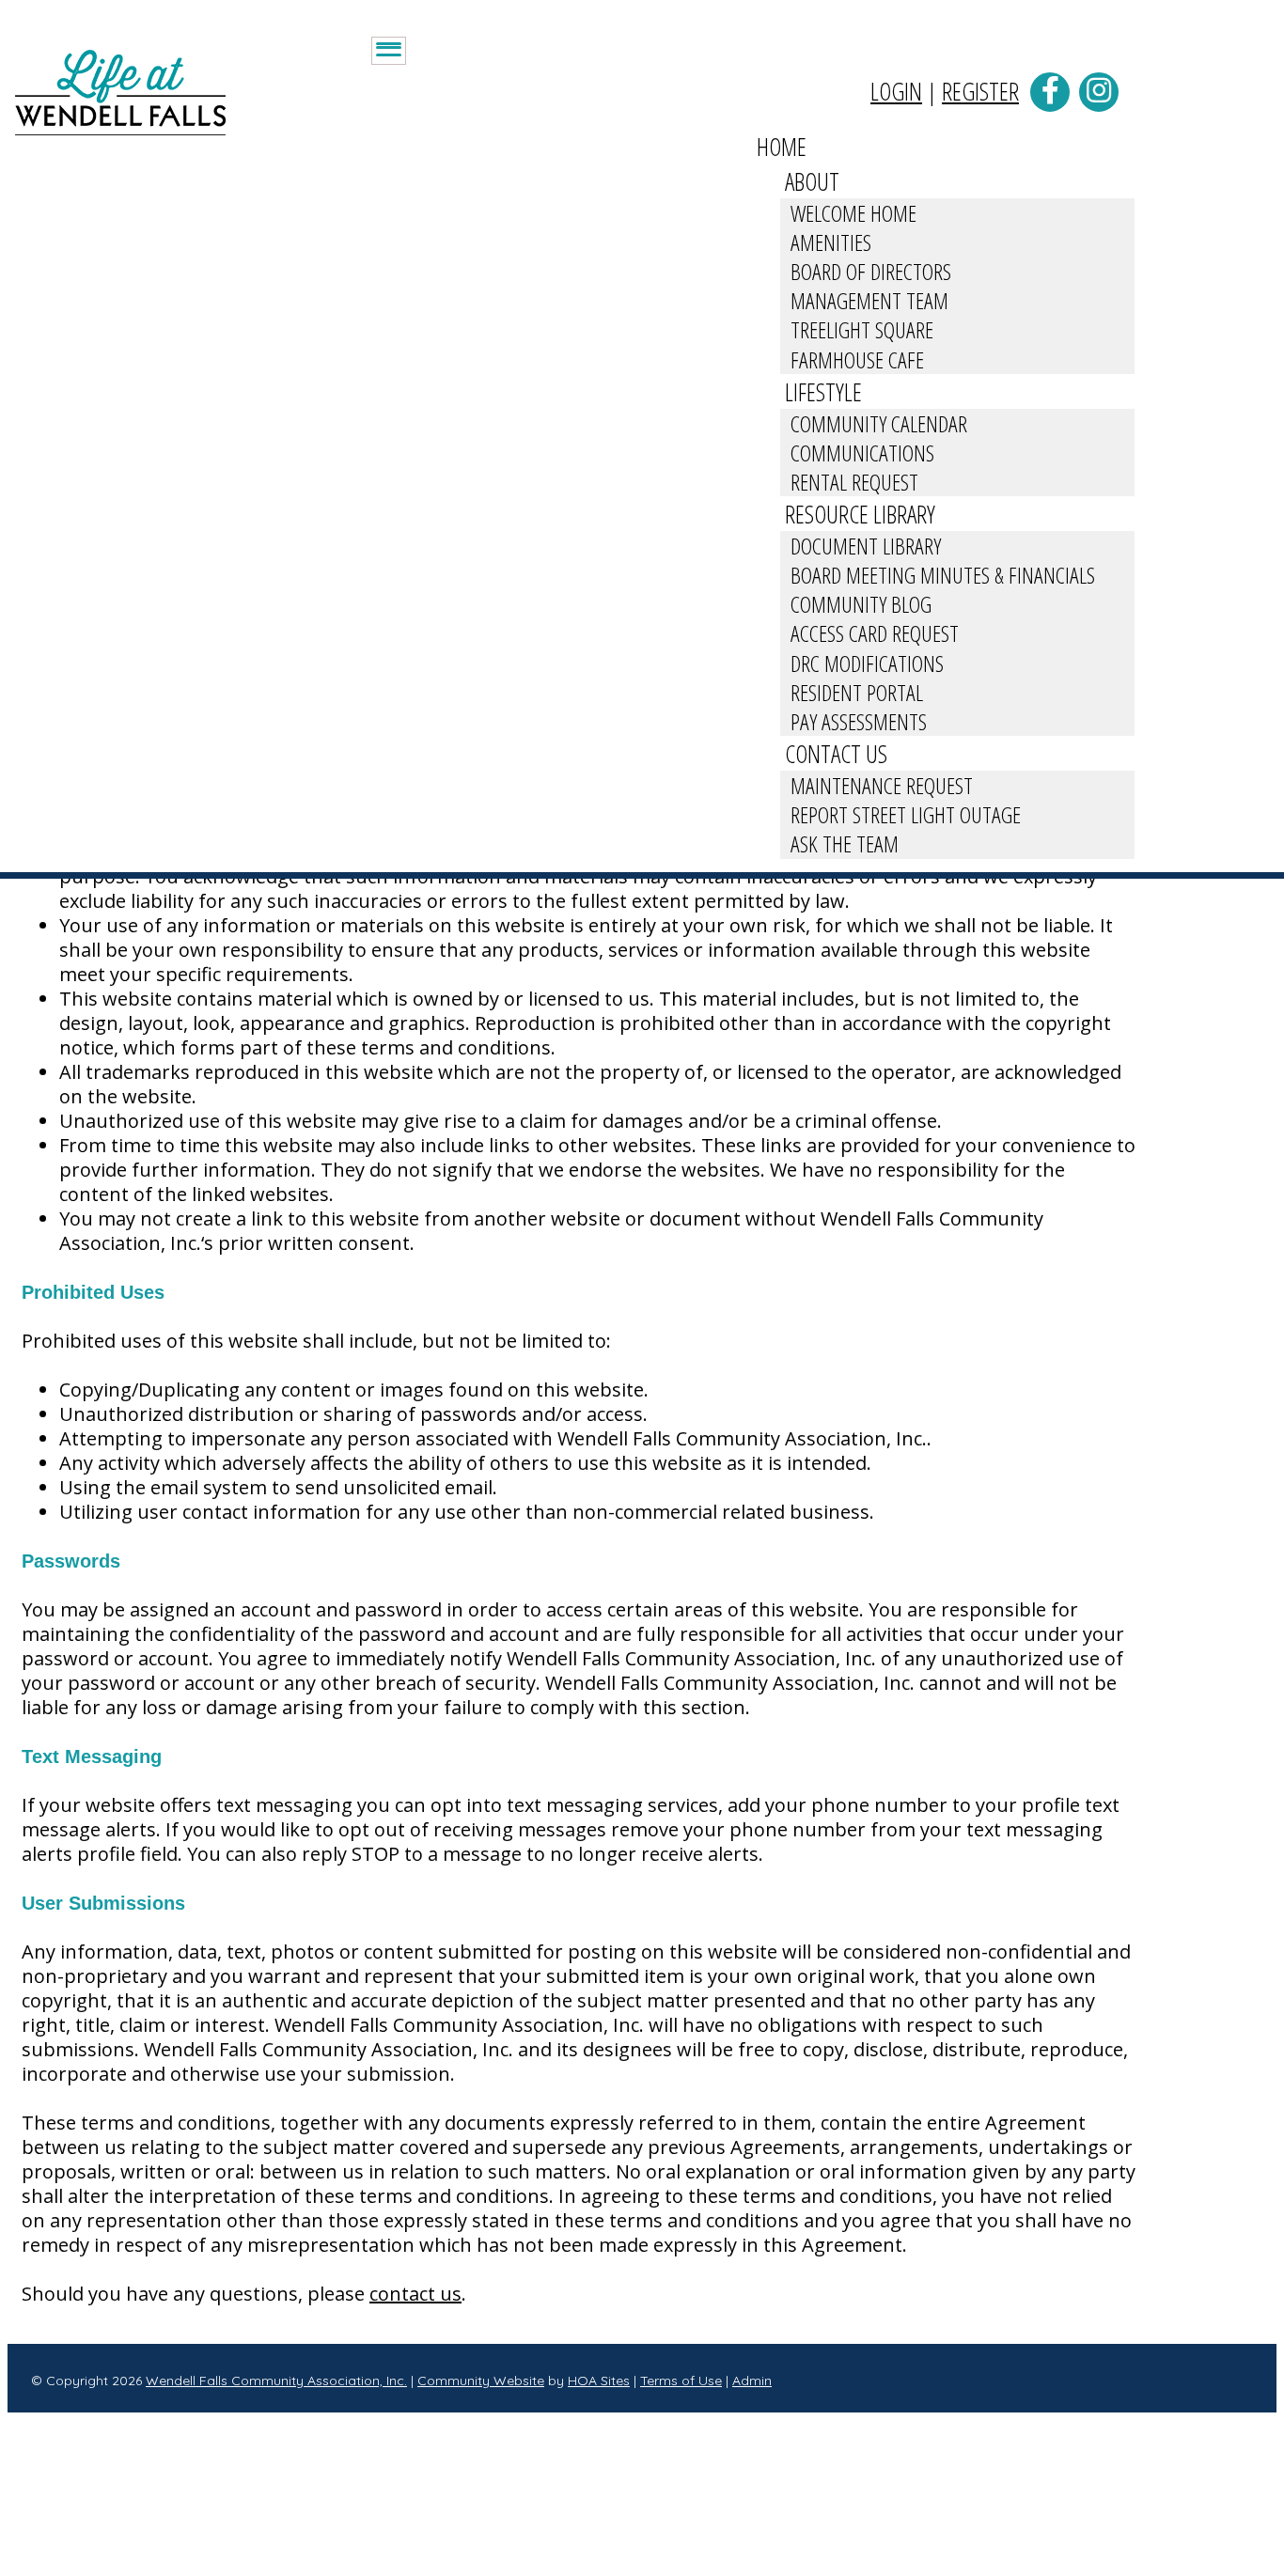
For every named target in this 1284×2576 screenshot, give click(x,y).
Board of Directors (871, 271)
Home (782, 147)
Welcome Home (853, 213)
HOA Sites (599, 2381)
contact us (415, 2294)
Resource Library (860, 514)
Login (896, 91)
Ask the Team (845, 843)
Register (980, 91)
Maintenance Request (882, 785)
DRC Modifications (867, 663)
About (812, 181)
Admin (752, 2381)
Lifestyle (823, 392)
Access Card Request (875, 633)
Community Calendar (879, 423)
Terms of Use (681, 2381)
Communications (862, 453)
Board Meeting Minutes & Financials (943, 575)
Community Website (481, 2381)
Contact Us (836, 754)
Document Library (866, 546)
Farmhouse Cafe (857, 359)
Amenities (831, 242)
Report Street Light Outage (906, 814)
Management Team (869, 300)
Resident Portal (857, 692)
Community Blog (861, 604)
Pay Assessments (859, 721)
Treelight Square (862, 329)
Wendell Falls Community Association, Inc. (276, 2381)
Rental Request (854, 482)
